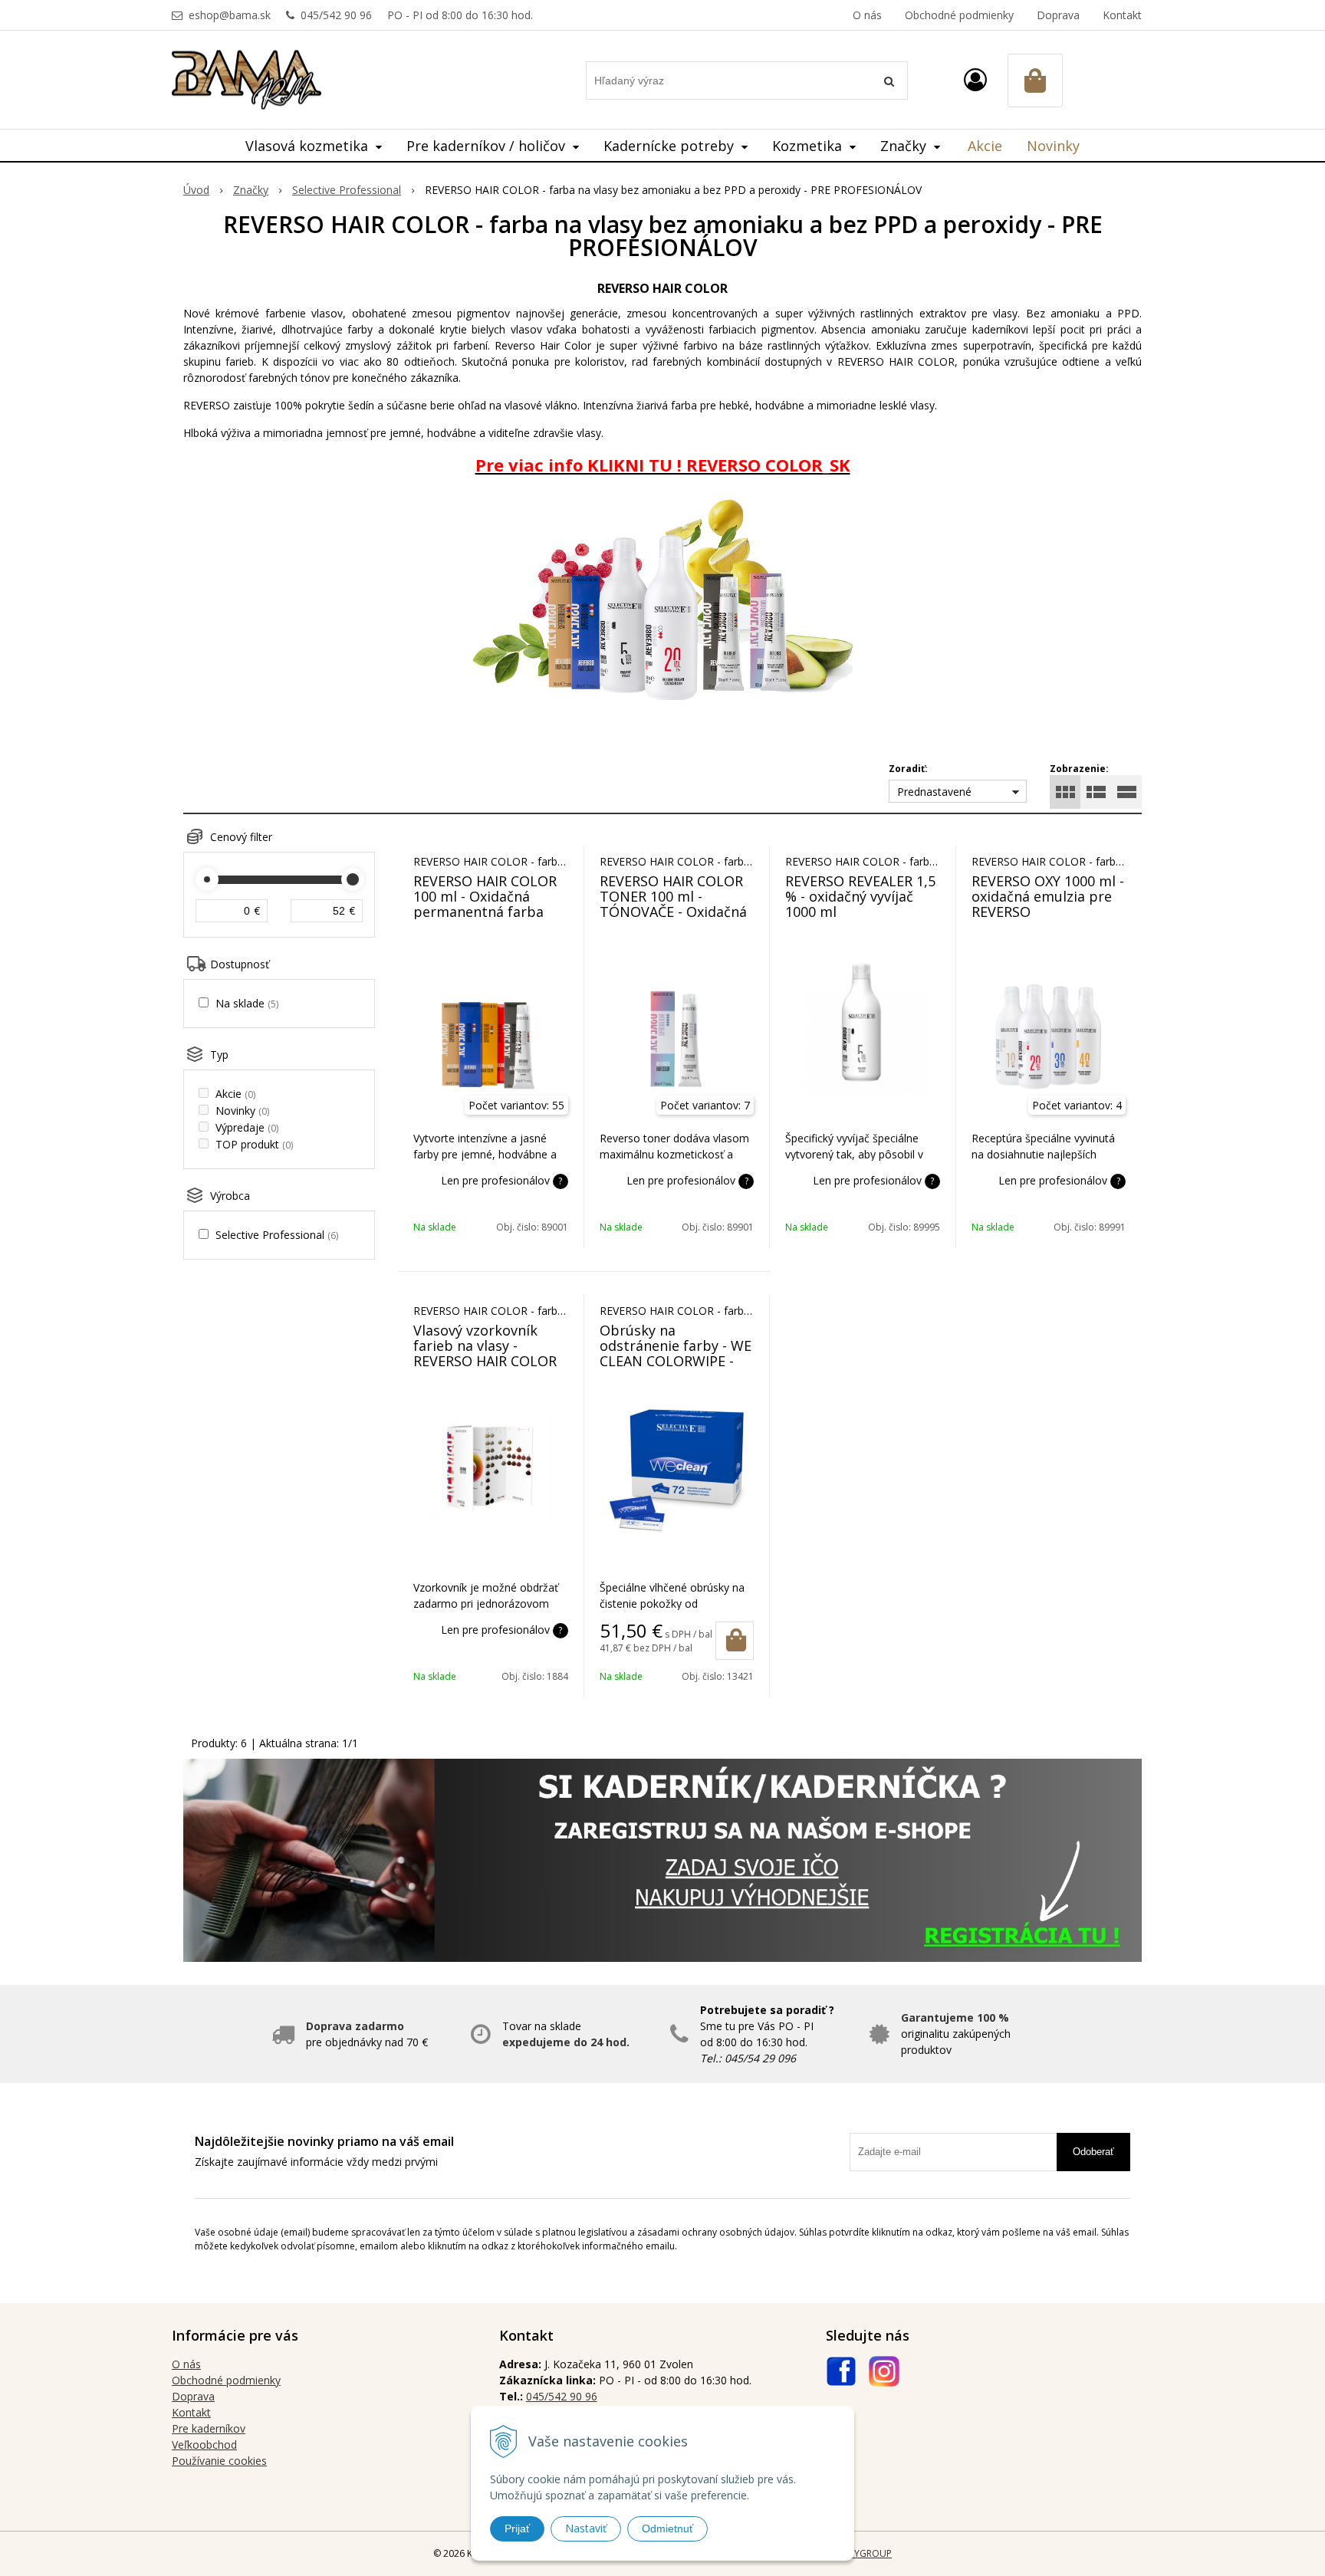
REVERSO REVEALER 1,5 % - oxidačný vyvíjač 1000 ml (860, 896)
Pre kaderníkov (209, 2428)
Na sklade (247, 1003)
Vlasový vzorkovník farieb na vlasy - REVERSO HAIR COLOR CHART (485, 1353)
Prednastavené (934, 792)
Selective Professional (347, 190)
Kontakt (1122, 15)
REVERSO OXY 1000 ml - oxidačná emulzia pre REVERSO (1048, 896)
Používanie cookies (219, 2461)
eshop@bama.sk (230, 15)
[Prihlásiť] (975, 79)
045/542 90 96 (336, 15)
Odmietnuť (667, 2528)
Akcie (985, 146)
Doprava (1058, 15)
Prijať (517, 2528)
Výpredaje (247, 1127)
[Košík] (1035, 80)
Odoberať (1093, 2152)
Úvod (196, 190)
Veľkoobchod (204, 2445)
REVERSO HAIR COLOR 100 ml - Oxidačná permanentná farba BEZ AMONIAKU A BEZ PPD (485, 912)
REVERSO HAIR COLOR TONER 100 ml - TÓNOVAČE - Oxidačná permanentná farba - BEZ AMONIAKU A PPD (673, 912)
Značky (251, 190)
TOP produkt (254, 1144)
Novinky (1053, 146)
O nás (867, 15)
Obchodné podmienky (959, 15)
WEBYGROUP (863, 2553)
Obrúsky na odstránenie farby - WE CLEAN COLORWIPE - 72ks (676, 1353)
